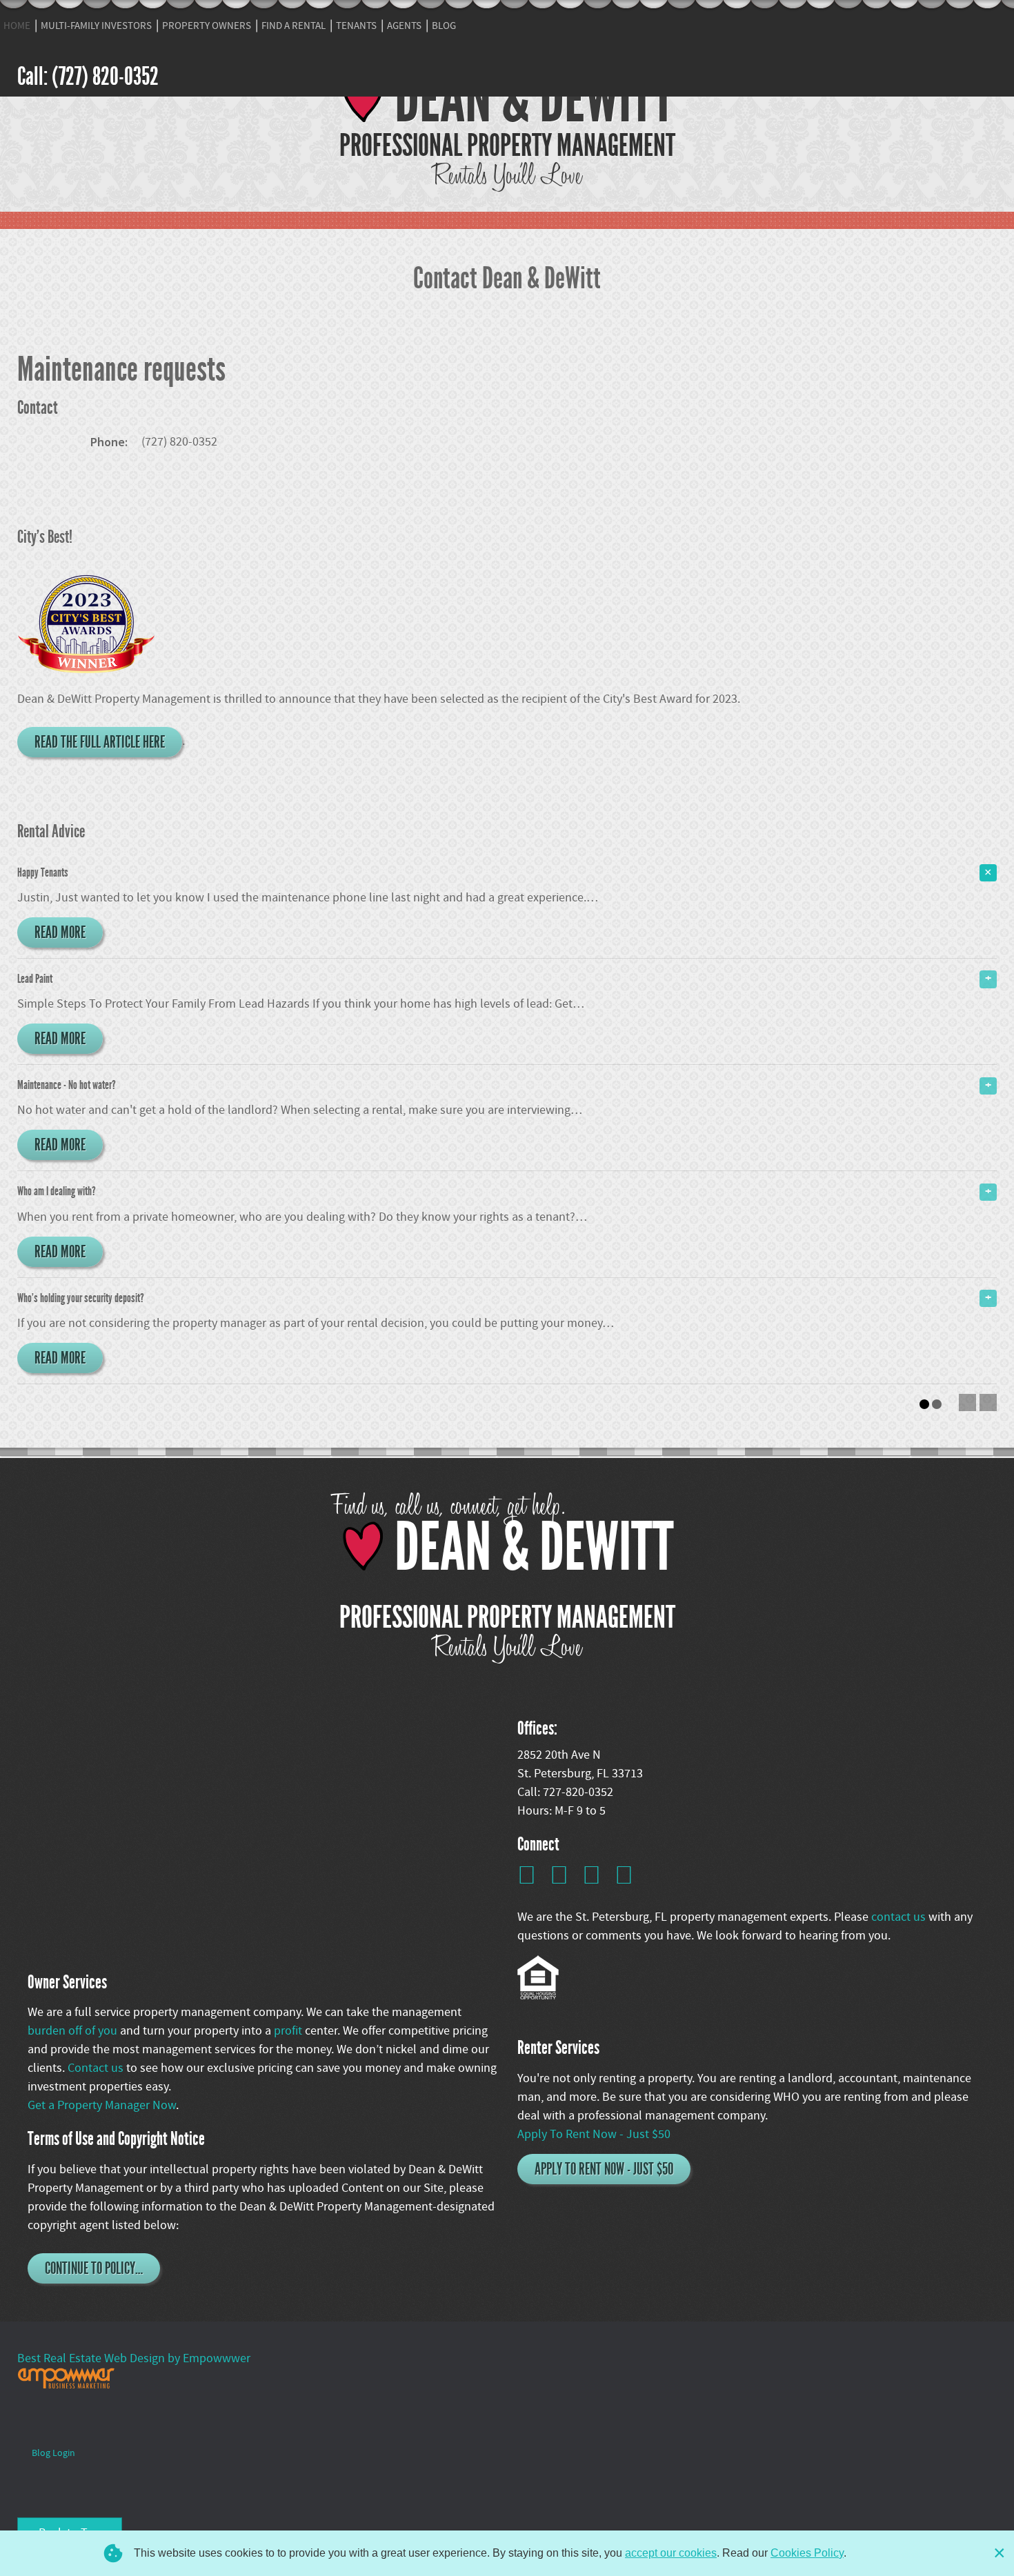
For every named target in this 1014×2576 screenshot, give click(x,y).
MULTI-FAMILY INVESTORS (96, 26)
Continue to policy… (94, 2268)
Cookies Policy (807, 2553)
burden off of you (74, 2031)
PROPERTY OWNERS (207, 26)
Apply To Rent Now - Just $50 (594, 2134)
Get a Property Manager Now (102, 2105)
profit (289, 2031)
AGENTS (404, 26)
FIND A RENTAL (294, 26)
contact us (900, 1917)
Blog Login (53, 2453)
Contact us (97, 2068)
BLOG (444, 26)
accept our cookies (671, 2553)
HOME (17, 26)
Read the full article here (100, 742)
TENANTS (356, 26)
